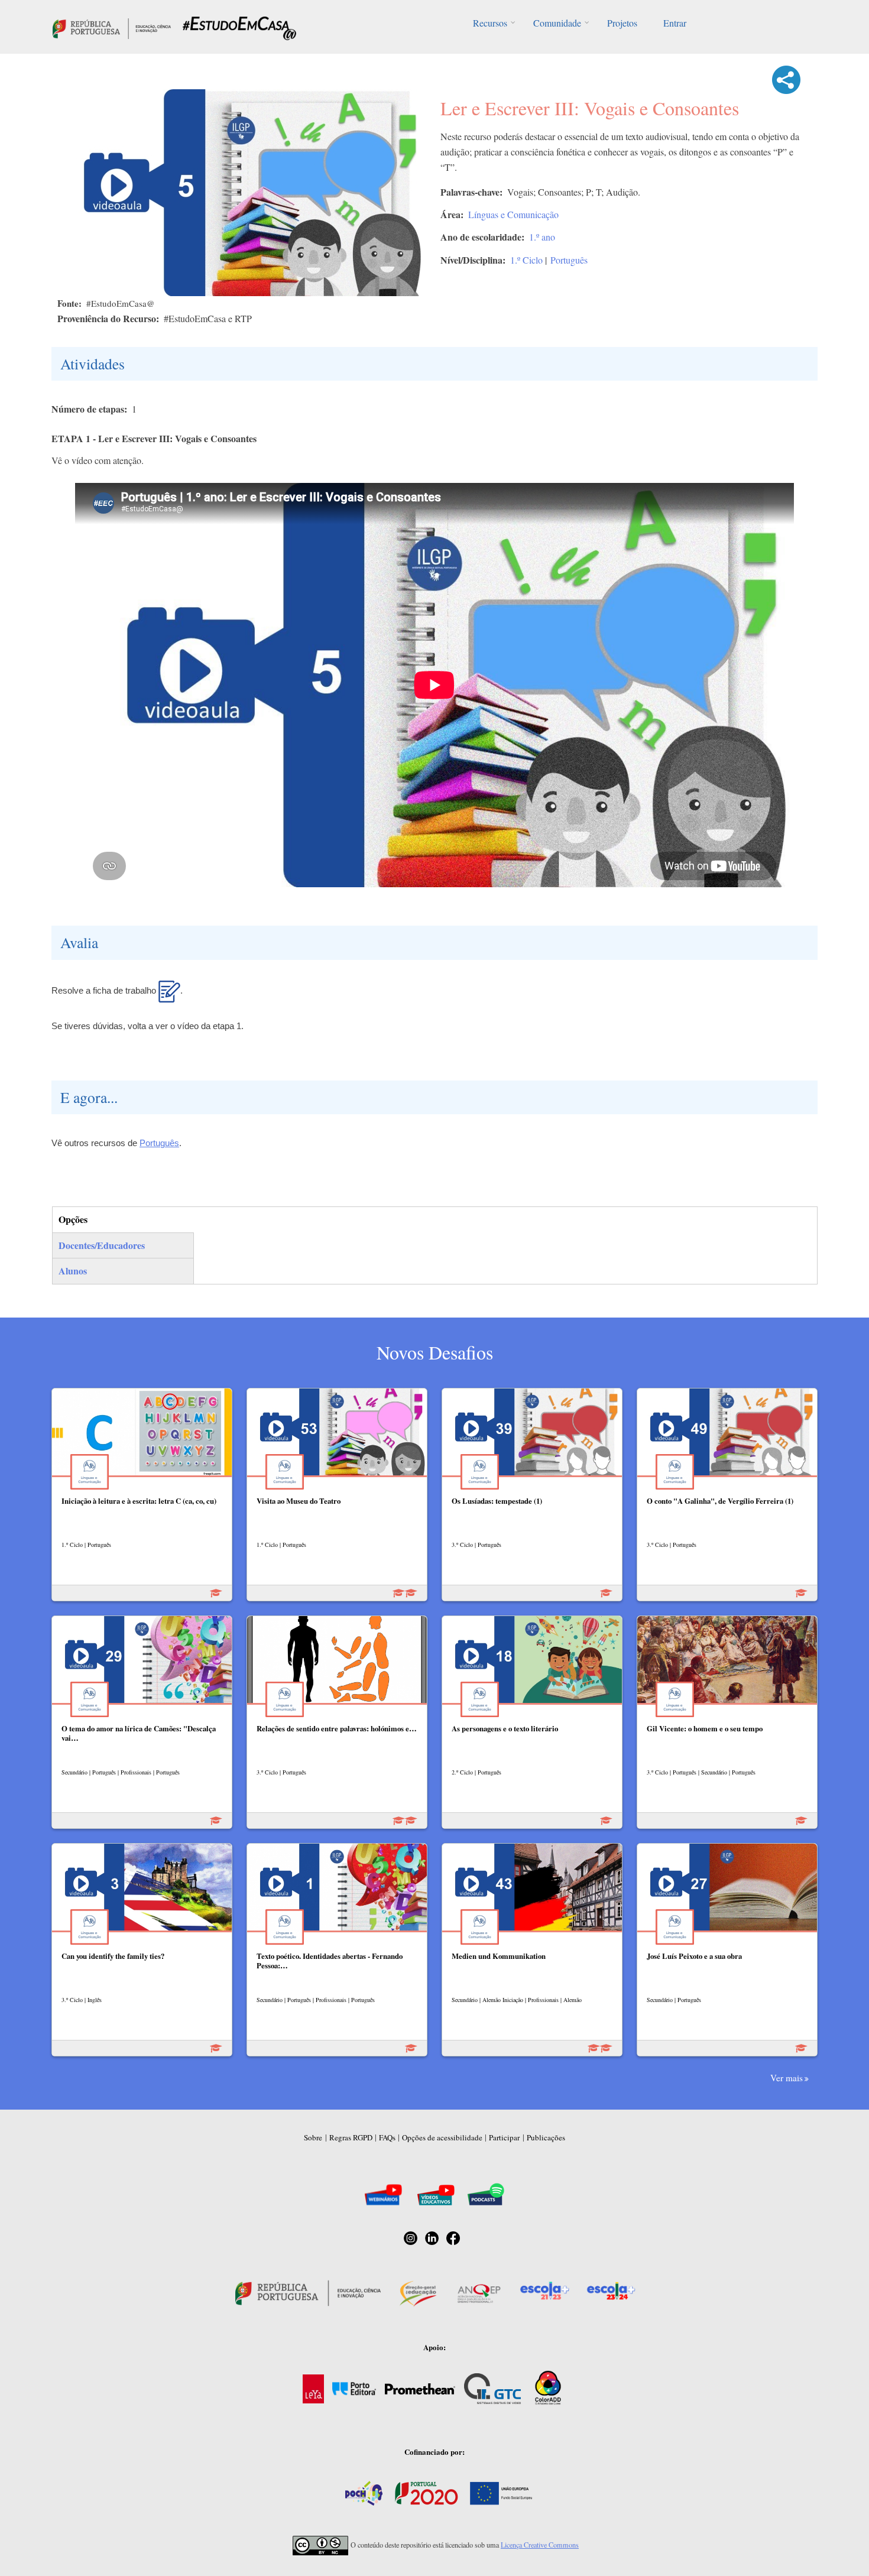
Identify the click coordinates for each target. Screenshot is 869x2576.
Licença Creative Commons (540, 2545)
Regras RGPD (351, 2137)
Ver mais (787, 2078)
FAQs (387, 2137)
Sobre (313, 2137)
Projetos (622, 23)
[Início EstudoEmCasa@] (112, 27)
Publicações (546, 2137)
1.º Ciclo (526, 260)
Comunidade (557, 23)
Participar (504, 2137)
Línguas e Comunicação (513, 214)
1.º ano (542, 237)
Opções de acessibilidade (442, 2137)
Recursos (490, 23)
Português (569, 260)
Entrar (675, 23)
